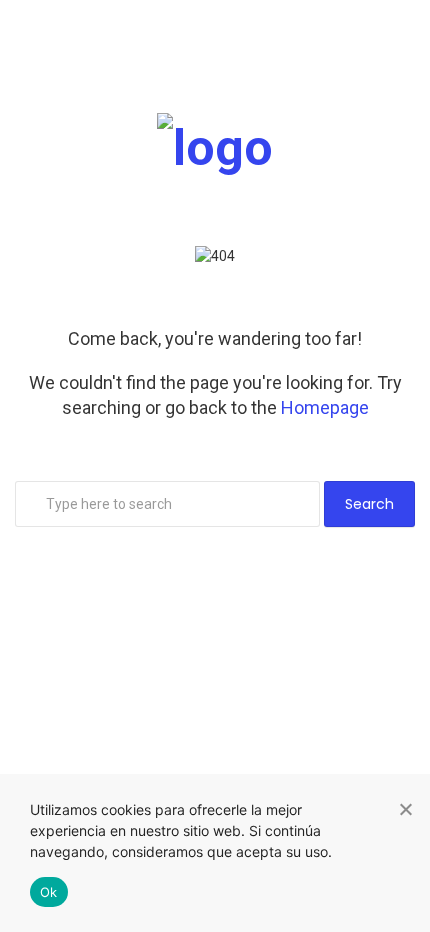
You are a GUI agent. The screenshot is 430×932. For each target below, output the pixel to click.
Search (369, 504)
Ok (49, 892)
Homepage (325, 407)
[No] (405, 809)
